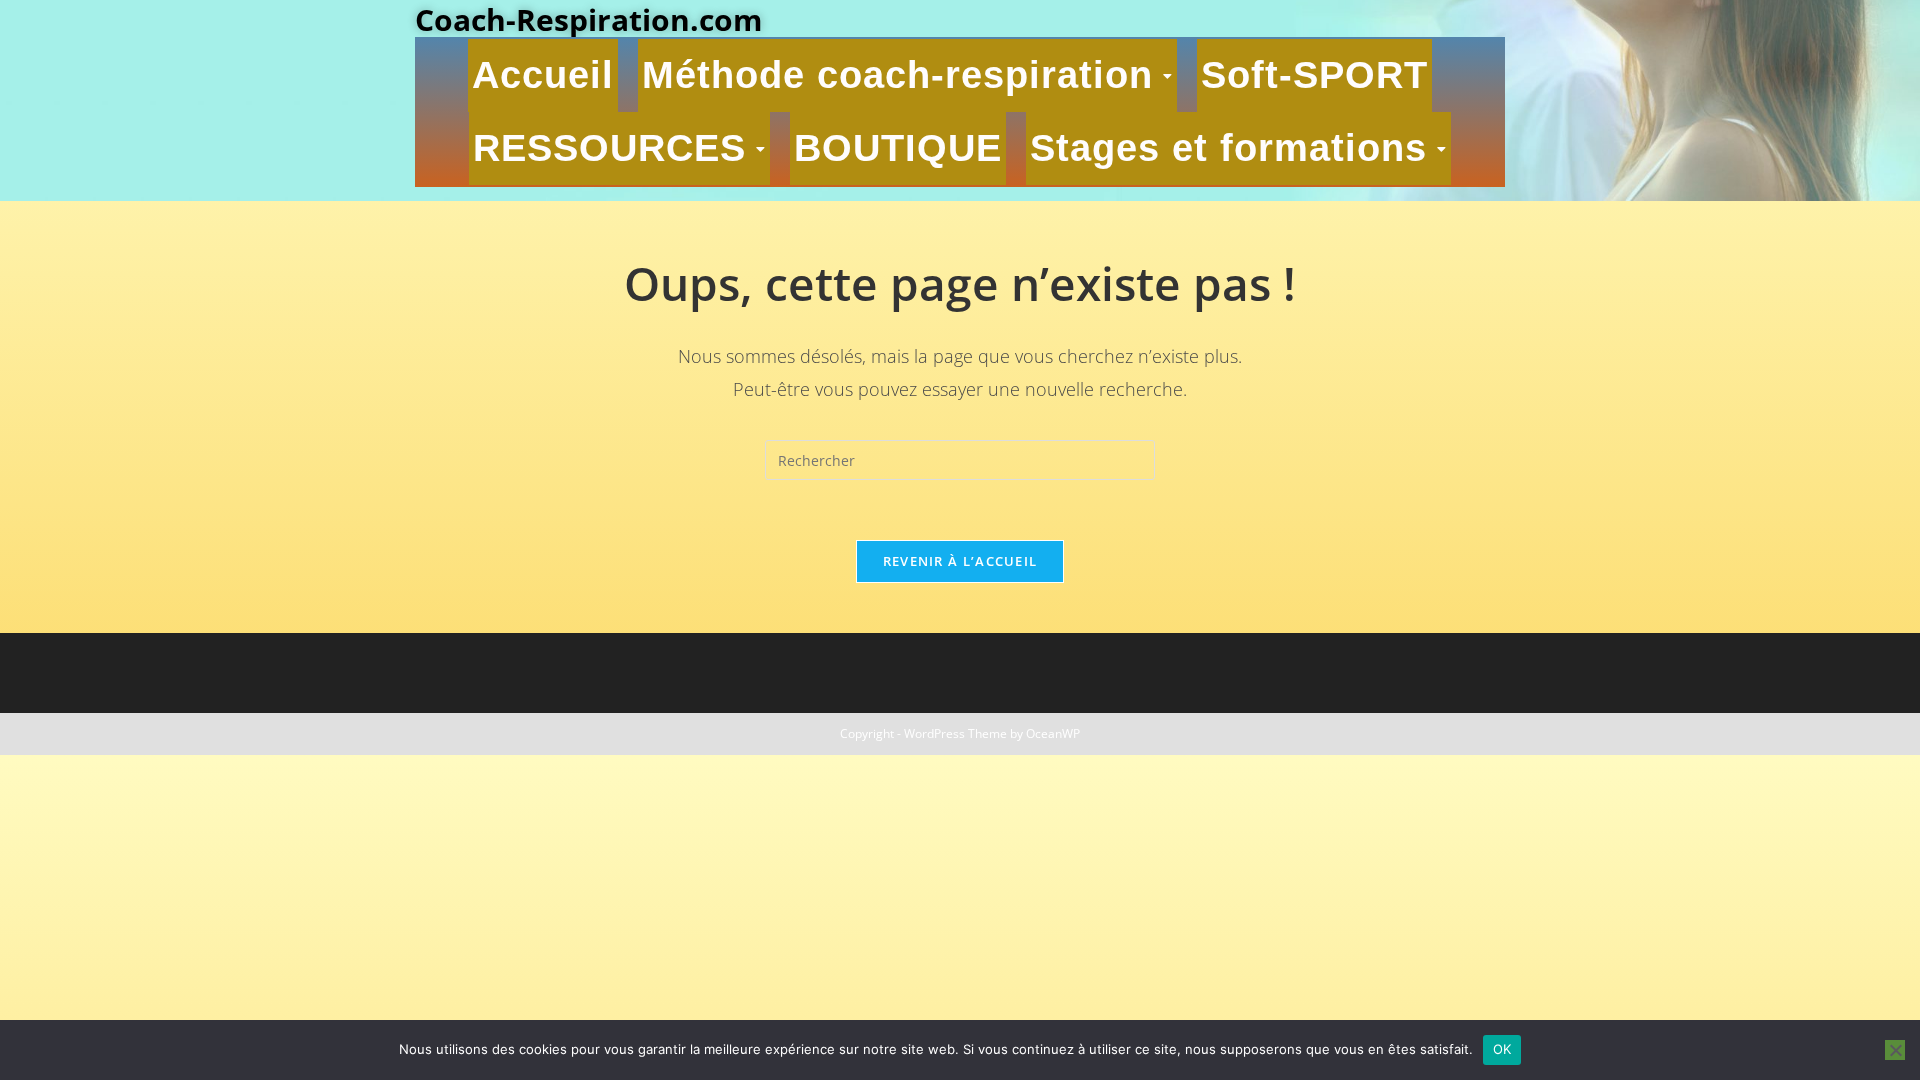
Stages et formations (1228, 148)
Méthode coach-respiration (897, 75)
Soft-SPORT (1314, 75)
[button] (907, 75)
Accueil (543, 75)
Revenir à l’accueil (960, 561)
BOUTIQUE (898, 148)
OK (1502, 1049)
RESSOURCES (609, 148)
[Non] (1895, 1050)
